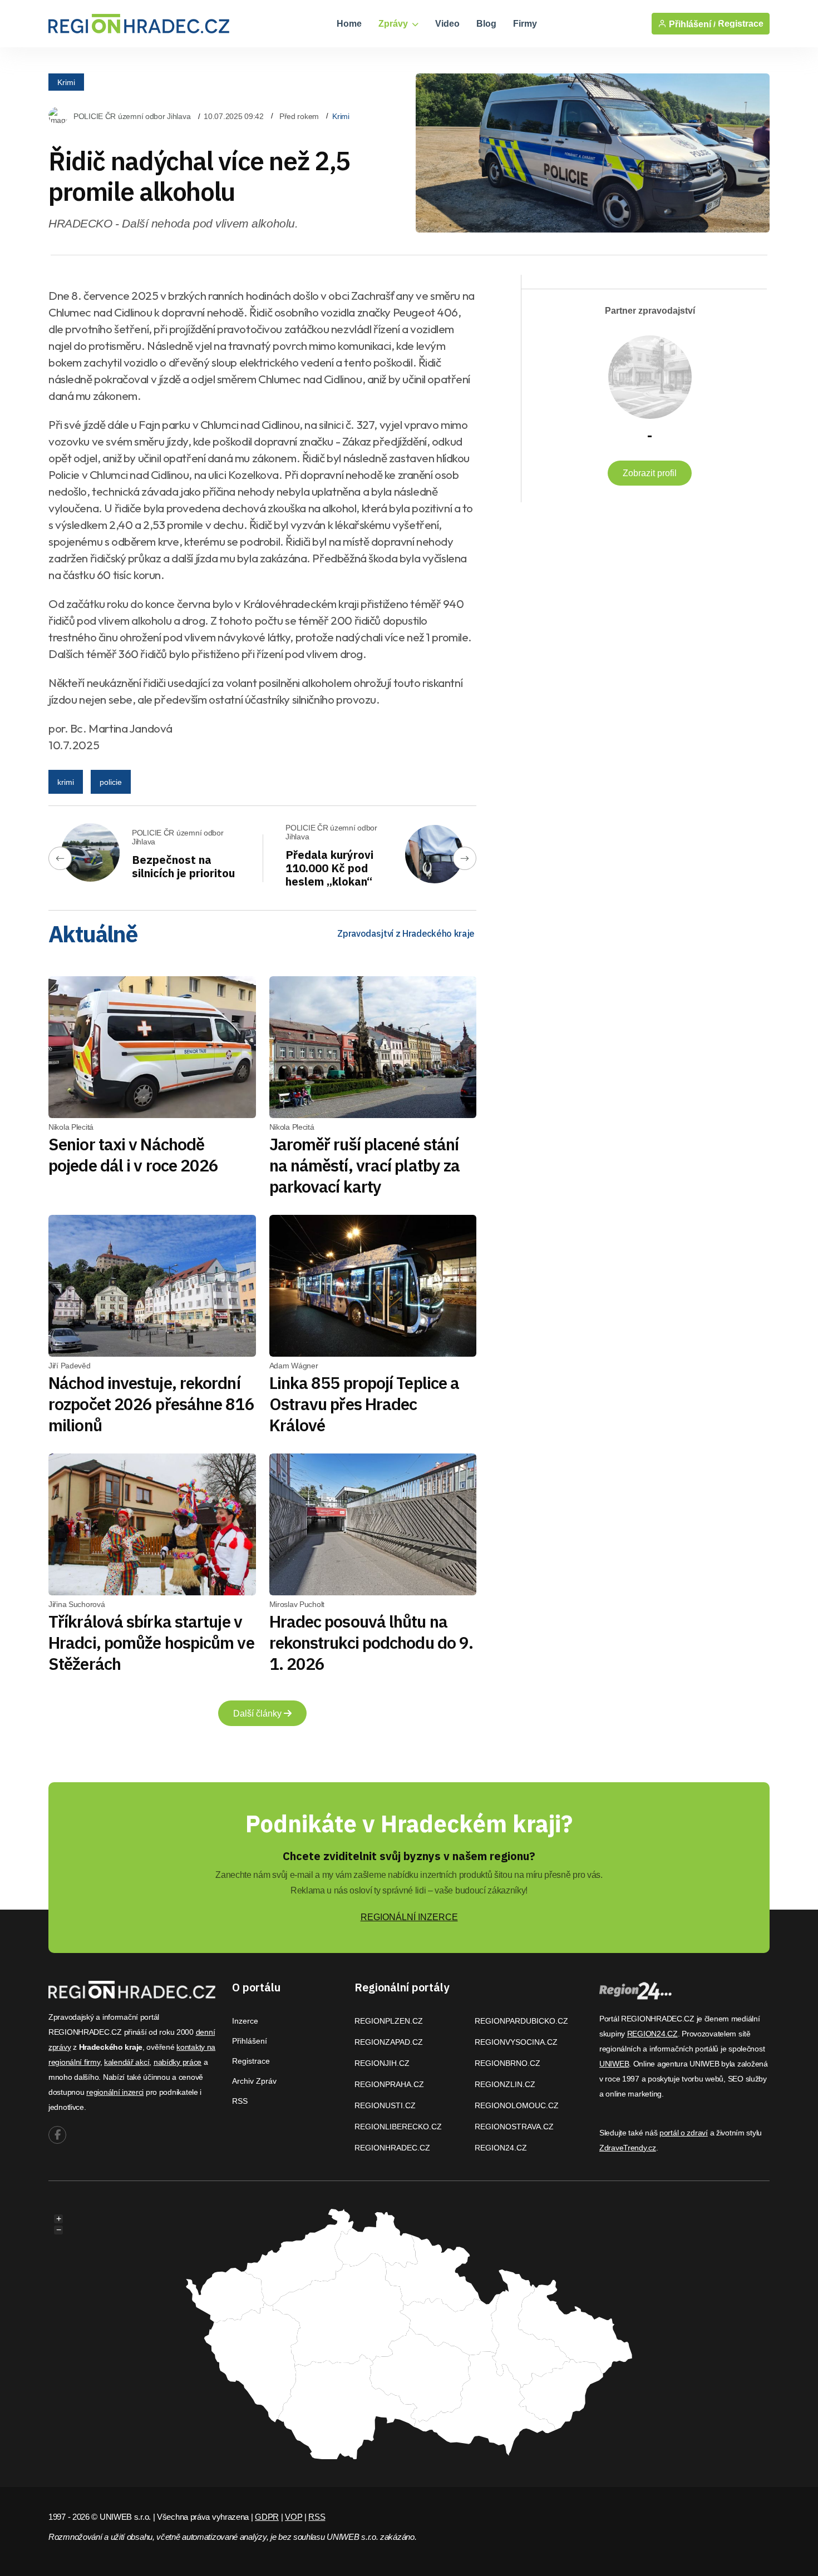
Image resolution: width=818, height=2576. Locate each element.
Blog (486, 24)
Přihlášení (250, 2041)
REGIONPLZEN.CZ (389, 2021)
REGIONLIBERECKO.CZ (398, 2127)
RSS (240, 2101)
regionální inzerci (115, 2092)
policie (111, 782)
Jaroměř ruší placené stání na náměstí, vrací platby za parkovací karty (365, 1165)
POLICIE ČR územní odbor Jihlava (132, 116)
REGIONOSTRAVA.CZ (514, 2127)
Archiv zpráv (254, 2081)
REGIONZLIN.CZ (505, 2084)
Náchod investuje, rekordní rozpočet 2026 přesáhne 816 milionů (151, 1404)
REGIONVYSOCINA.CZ (516, 2042)
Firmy (525, 24)
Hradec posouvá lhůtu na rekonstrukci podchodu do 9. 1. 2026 (371, 1642)
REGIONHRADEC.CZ (392, 2148)
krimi (66, 782)
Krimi (66, 82)
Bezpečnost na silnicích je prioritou (183, 866)
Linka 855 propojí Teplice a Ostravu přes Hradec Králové (364, 1404)
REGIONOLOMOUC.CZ (517, 2105)
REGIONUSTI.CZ (385, 2105)
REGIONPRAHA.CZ (389, 2084)
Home (349, 24)
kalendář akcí (127, 2062)
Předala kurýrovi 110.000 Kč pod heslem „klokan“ (329, 868)
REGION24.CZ (501, 2148)
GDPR (267, 2517)
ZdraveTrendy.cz (628, 2148)
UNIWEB (614, 2064)
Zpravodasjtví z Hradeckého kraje (406, 933)
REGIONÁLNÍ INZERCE (409, 1917)
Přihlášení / (691, 24)
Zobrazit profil (650, 473)
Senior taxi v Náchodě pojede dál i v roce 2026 (133, 1154)
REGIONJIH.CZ (382, 2063)
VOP (294, 2517)
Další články (258, 1714)
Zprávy (394, 24)
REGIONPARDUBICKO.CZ (521, 2021)
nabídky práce (178, 2062)
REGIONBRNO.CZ (507, 2063)
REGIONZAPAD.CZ (389, 2042)
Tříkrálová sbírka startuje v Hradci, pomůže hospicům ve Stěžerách (151, 1642)
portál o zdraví (684, 2133)
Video (447, 24)
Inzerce (245, 2021)
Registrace (741, 24)
